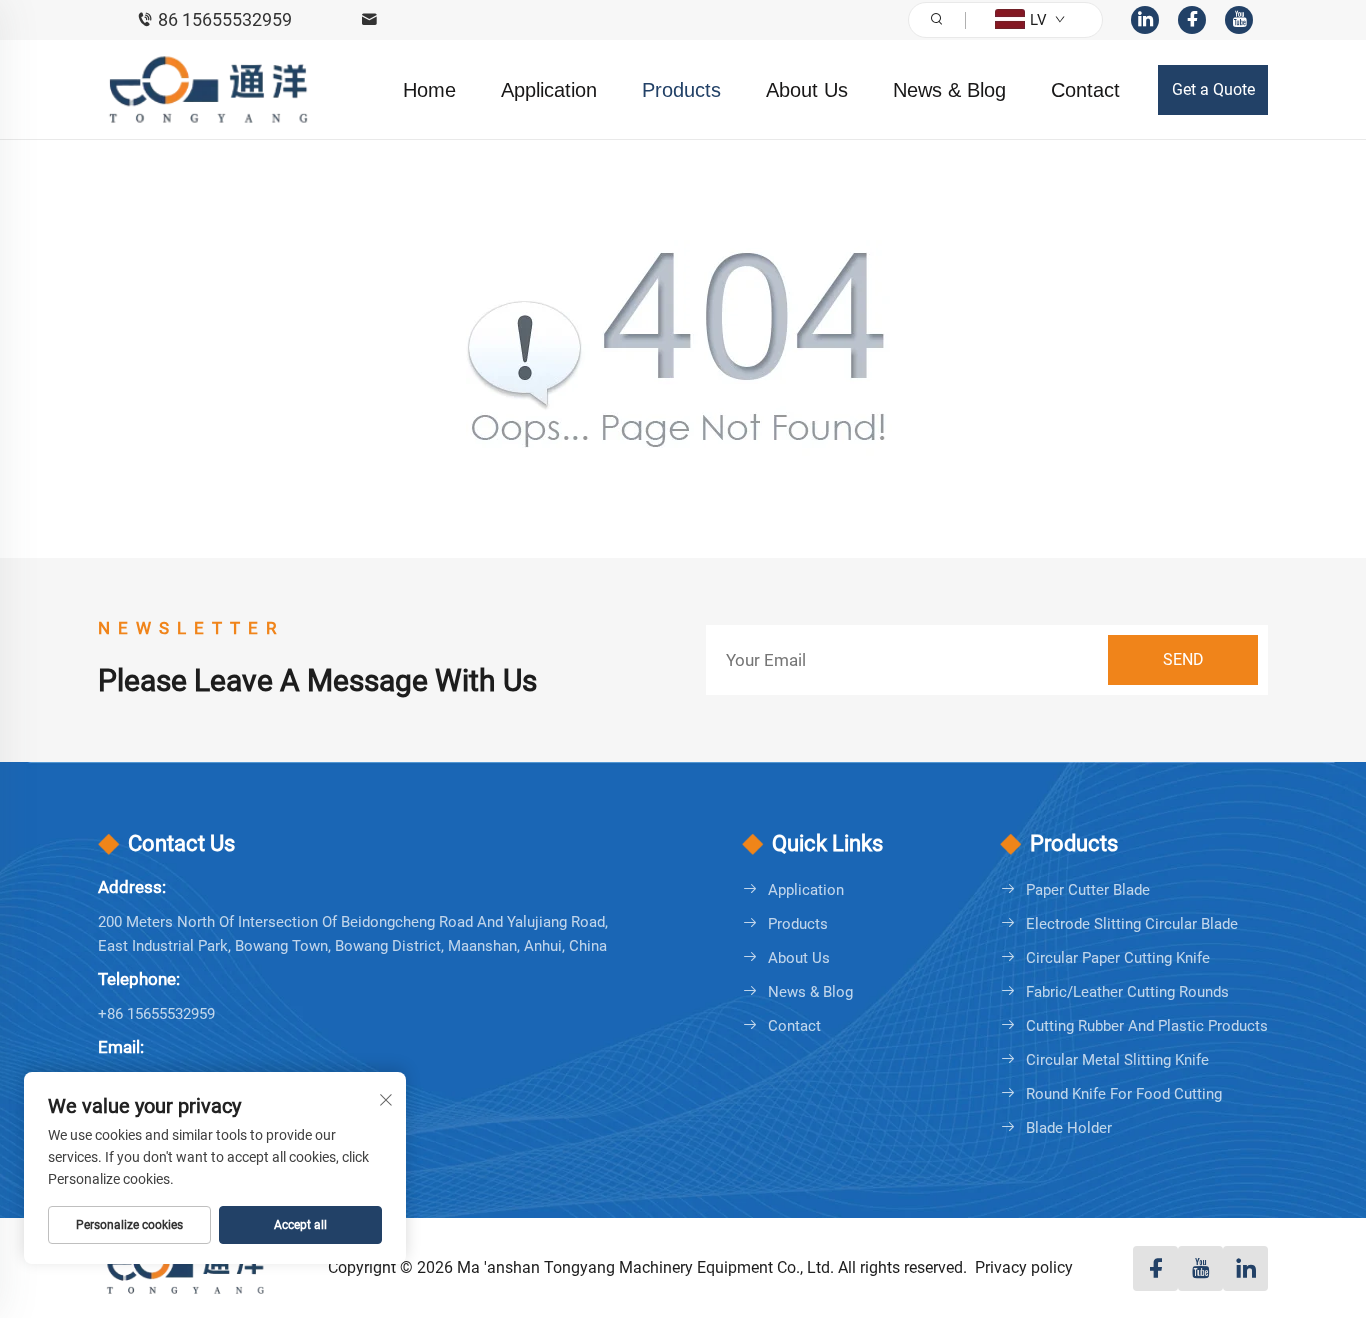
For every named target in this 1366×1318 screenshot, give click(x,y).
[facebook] (1192, 20)
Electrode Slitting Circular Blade (1132, 924)
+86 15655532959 (156, 1014)
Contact (1085, 90)
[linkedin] (1145, 20)
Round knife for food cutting (1124, 1094)
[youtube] (1239, 20)
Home (429, 90)
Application (549, 90)
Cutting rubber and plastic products (1147, 1026)
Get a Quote (1213, 89)
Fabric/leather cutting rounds (1127, 992)
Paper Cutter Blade (1088, 890)
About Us (807, 90)
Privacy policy (1024, 1267)
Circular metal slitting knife (1117, 1060)
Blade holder (1069, 1128)
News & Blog (949, 90)
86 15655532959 (225, 19)
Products (681, 90)
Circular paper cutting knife (1118, 958)
